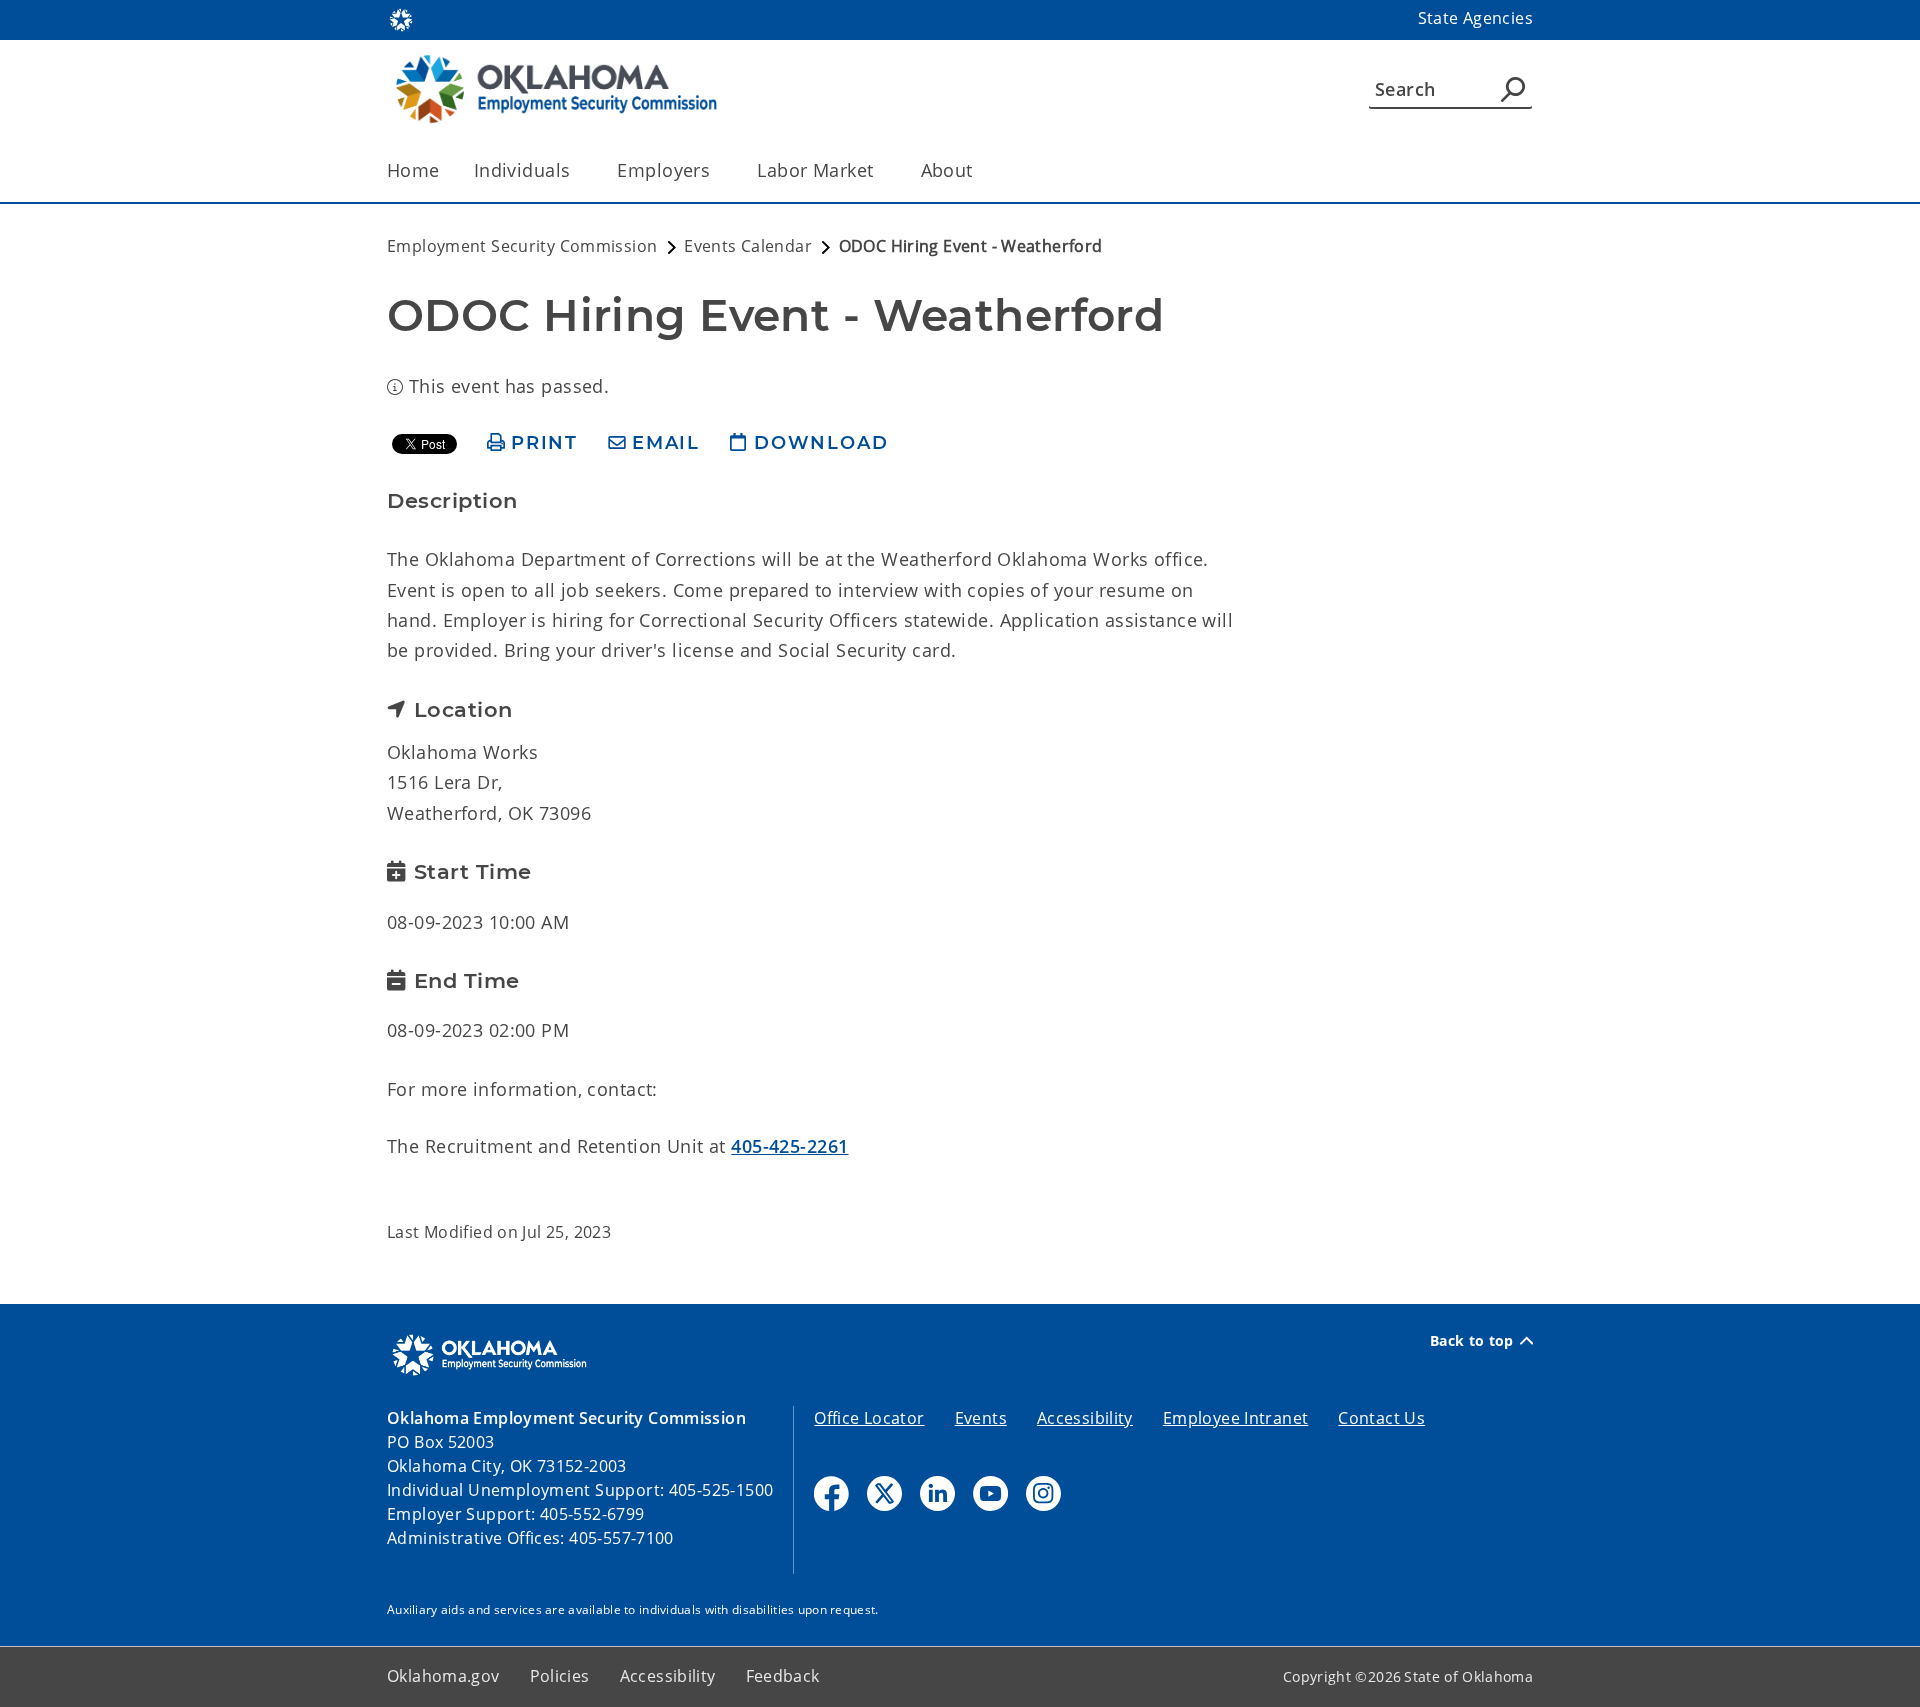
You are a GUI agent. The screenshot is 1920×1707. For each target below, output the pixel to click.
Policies (560, 1676)
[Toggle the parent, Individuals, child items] (576, 170)
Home (413, 170)
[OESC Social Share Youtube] (990, 1493)
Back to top (1472, 1341)
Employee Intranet (1235, 1418)
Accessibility (1085, 1418)
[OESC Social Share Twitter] (884, 1493)
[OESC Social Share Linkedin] (937, 1493)
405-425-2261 (789, 1146)
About (947, 170)
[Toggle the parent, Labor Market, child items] (880, 170)
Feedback (783, 1676)
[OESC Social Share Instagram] (1043, 1493)
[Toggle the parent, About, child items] (979, 170)
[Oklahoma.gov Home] (401, 18)
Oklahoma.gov (443, 1676)
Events (981, 1418)
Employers (663, 170)
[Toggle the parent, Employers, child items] (716, 170)
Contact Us (1381, 1418)
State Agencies (1475, 18)
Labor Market (815, 170)
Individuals (522, 170)
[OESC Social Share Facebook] (831, 1493)
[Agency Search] (1513, 89)
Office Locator (869, 1418)
